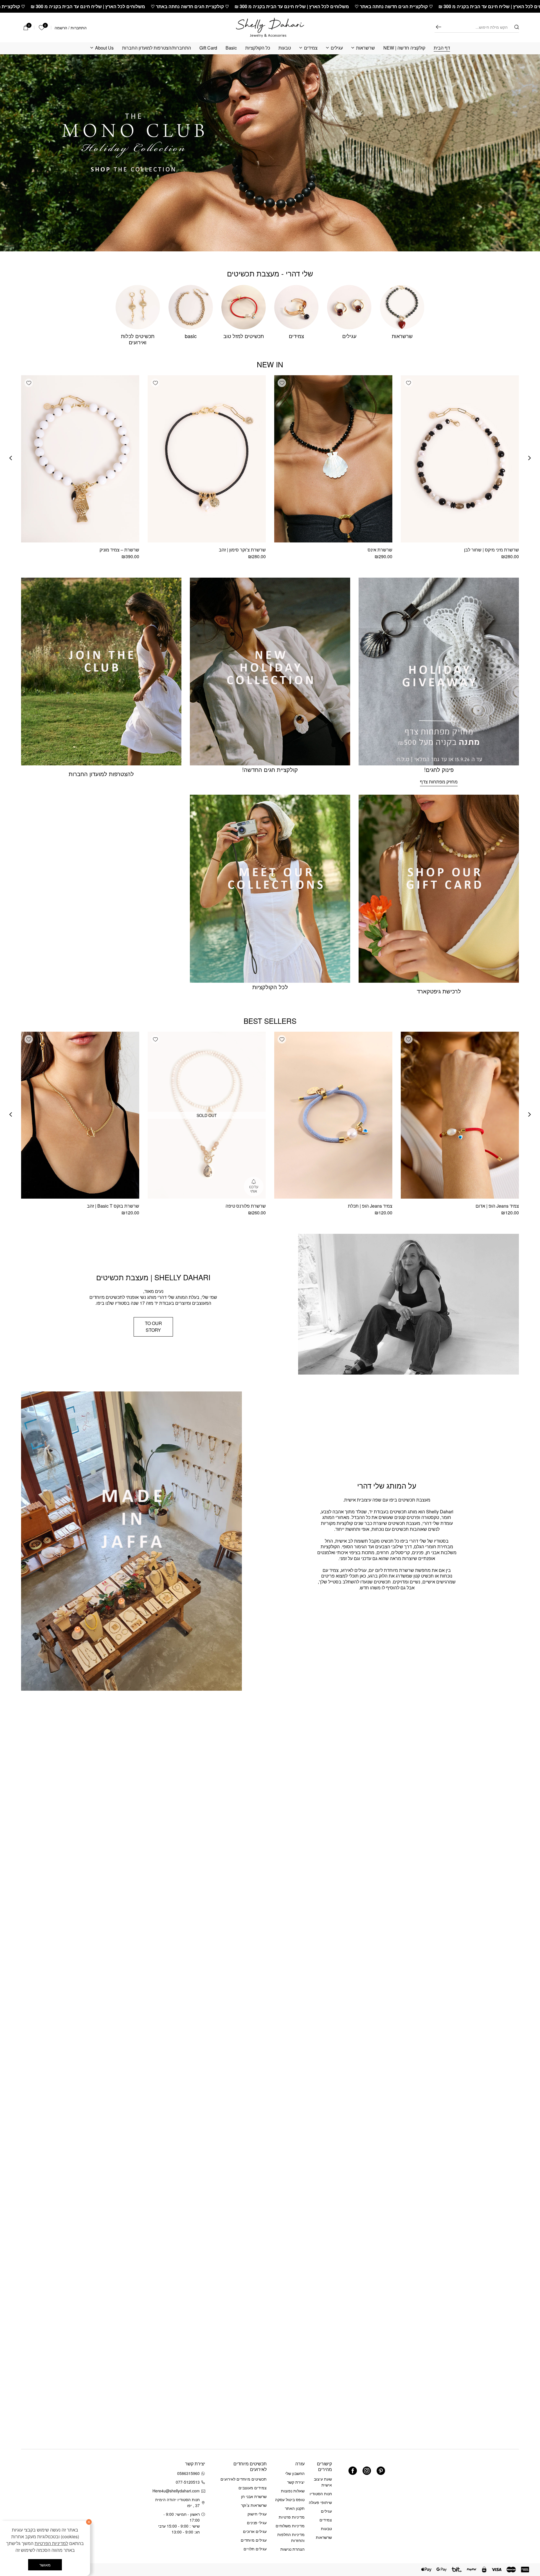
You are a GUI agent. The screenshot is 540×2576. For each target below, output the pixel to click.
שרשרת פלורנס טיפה (246, 1206)
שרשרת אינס (380, 550)
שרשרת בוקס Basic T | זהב (113, 1206)
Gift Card (208, 48)
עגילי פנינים (257, 2523)
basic (191, 336)
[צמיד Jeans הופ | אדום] (460, 1115)
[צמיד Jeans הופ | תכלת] (333, 1115)
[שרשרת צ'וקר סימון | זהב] (207, 459)
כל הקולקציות (258, 48)
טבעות (285, 48)
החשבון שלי (295, 2473)
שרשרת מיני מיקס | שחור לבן (491, 550)
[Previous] (530, 458)
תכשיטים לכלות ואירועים (138, 339)
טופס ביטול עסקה (290, 2499)
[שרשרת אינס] (333, 459)
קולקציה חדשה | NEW (404, 48)
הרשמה (61, 28)
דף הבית (442, 48)
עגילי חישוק (257, 2514)
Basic (231, 48)
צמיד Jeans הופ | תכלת (370, 1206)
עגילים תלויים (255, 2549)
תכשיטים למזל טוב (244, 336)
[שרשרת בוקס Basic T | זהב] (80, 1115)
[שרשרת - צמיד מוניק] (80, 459)
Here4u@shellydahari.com (177, 2491)
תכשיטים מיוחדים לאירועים (244, 2479)
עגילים (337, 48)
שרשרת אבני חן (254, 2496)
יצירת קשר (296, 2482)
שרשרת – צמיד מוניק (119, 550)
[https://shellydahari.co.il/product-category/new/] (270, 153)
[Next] (11, 458)
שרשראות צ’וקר (254, 2505)
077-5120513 (188, 2482)
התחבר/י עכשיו (38, 2503)
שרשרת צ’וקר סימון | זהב (242, 550)
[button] (408, 383)
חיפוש (438, 27)
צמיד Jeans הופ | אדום (497, 1206)
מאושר (45, 2565)
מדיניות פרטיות (292, 2517)
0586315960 (188, 2473)
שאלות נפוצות (293, 2491)
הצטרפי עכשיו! (56, 2488)
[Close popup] (16, 2432)
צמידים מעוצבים (253, 2488)
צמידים (311, 48)
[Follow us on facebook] (353, 2471)
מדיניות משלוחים (290, 2526)
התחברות (79, 28)
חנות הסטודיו (321, 2494)
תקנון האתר (295, 2508)
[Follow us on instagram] (367, 2471)
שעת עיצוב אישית (323, 2482)
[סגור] (89, 2522)
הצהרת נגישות (292, 2549)
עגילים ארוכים (255, 2531)
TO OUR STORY (153, 1327)
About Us (104, 48)
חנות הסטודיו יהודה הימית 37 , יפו (177, 2502)
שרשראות (365, 48)
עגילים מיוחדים (254, 2540)
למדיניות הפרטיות (51, 2543)
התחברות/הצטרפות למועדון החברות (157, 48)
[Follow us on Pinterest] (381, 2471)
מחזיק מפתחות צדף (439, 782)
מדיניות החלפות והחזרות (291, 2537)
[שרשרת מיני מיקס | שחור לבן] (460, 459)
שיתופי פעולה (320, 2502)
